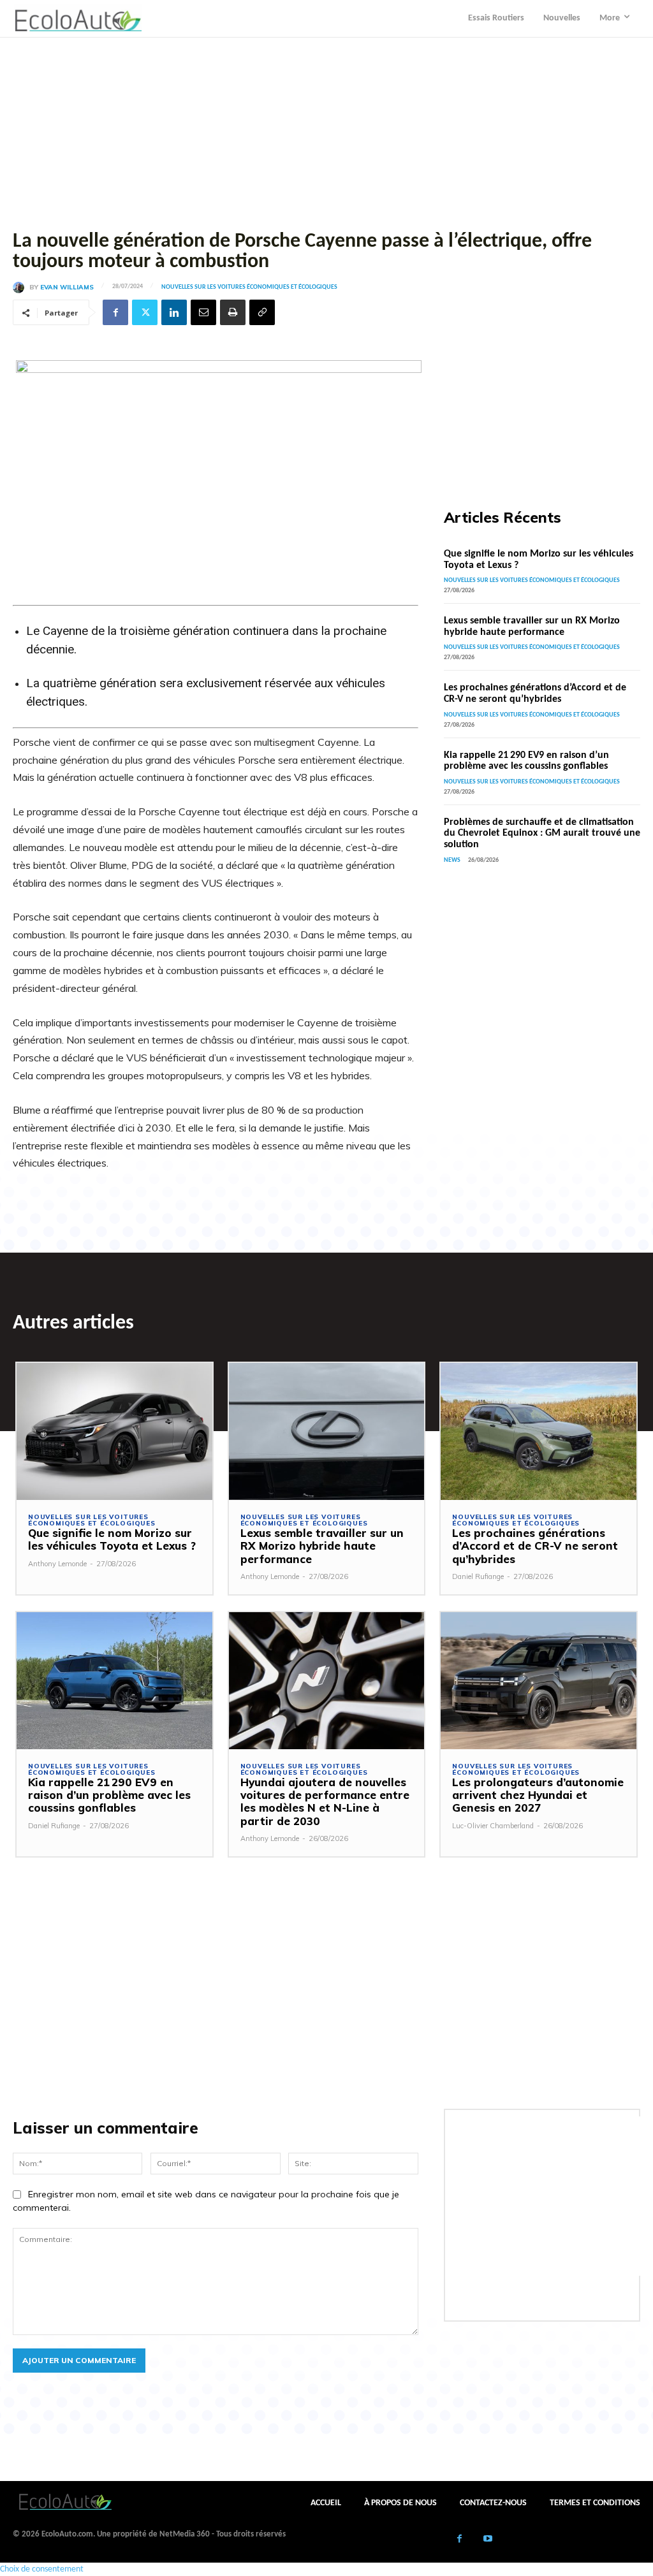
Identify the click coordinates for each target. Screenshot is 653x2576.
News (452, 860)
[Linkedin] (174, 312)
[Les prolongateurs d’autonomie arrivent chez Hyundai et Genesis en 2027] (539, 1681)
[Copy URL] (262, 312)
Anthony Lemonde (57, 1564)
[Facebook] (115, 312)
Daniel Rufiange (478, 1576)
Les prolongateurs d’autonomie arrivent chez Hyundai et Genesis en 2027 (538, 1795)
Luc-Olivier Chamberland (493, 1826)
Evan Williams (67, 287)
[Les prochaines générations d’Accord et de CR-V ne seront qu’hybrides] (539, 1431)
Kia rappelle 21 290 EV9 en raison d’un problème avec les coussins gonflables (526, 761)
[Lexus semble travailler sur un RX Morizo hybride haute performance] (327, 1431)
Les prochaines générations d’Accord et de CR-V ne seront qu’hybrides (535, 694)
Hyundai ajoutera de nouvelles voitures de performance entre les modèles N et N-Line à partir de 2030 (325, 1801)
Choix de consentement (42, 2569)
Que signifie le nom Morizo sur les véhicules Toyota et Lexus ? (112, 1539)
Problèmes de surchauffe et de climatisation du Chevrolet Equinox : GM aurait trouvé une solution (542, 833)
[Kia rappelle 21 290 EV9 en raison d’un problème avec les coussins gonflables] (114, 1681)
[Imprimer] (233, 312)
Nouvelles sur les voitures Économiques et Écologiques (249, 287)
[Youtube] (488, 2540)
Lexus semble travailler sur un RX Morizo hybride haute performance (532, 627)
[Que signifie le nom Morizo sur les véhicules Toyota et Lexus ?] (114, 1431)
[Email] (203, 312)
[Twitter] (145, 312)
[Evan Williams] (21, 287)
